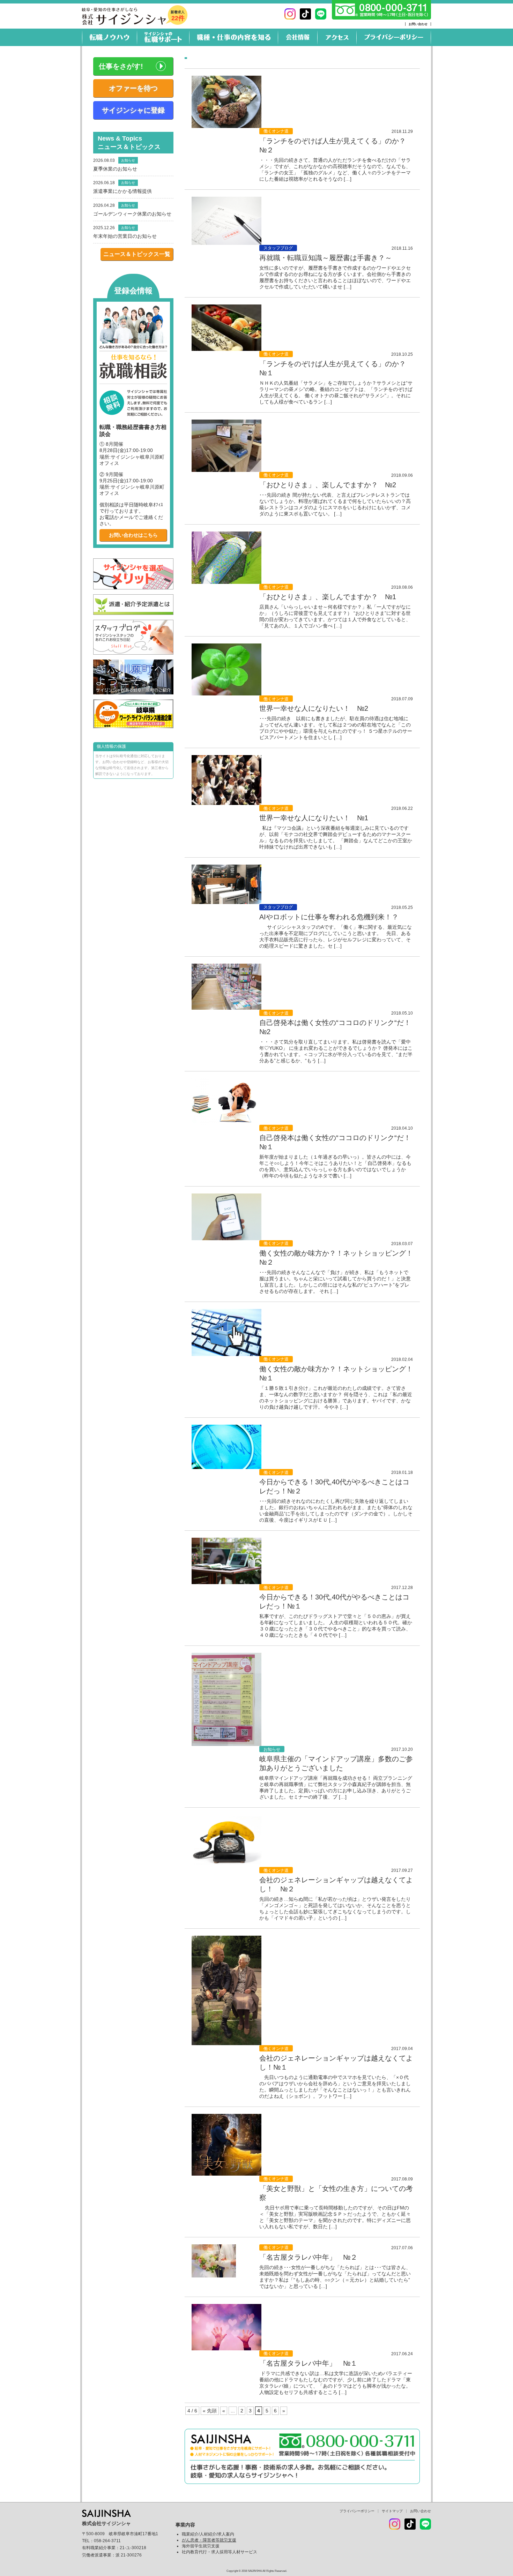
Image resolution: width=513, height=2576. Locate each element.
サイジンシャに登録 (133, 110)
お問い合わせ (418, 24)
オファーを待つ (133, 88)
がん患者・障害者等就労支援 (209, 2540)
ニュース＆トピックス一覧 (137, 254)
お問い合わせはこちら (133, 535)
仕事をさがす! (121, 66)
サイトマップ (392, 2511)
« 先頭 (210, 2411)
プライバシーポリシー (357, 2511)
